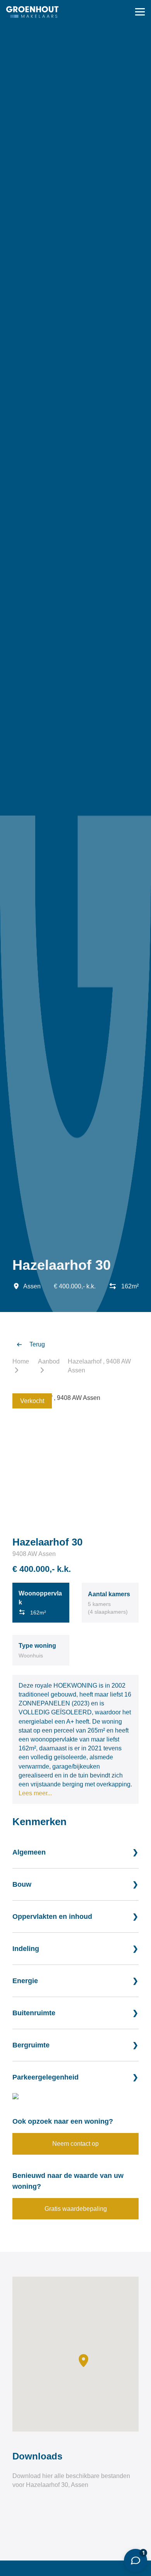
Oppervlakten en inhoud (52, 1917)
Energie (25, 1981)
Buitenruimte (34, 2013)
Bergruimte (31, 2045)
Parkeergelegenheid (45, 2077)
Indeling (26, 1949)
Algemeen (29, 1852)
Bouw (22, 1884)
